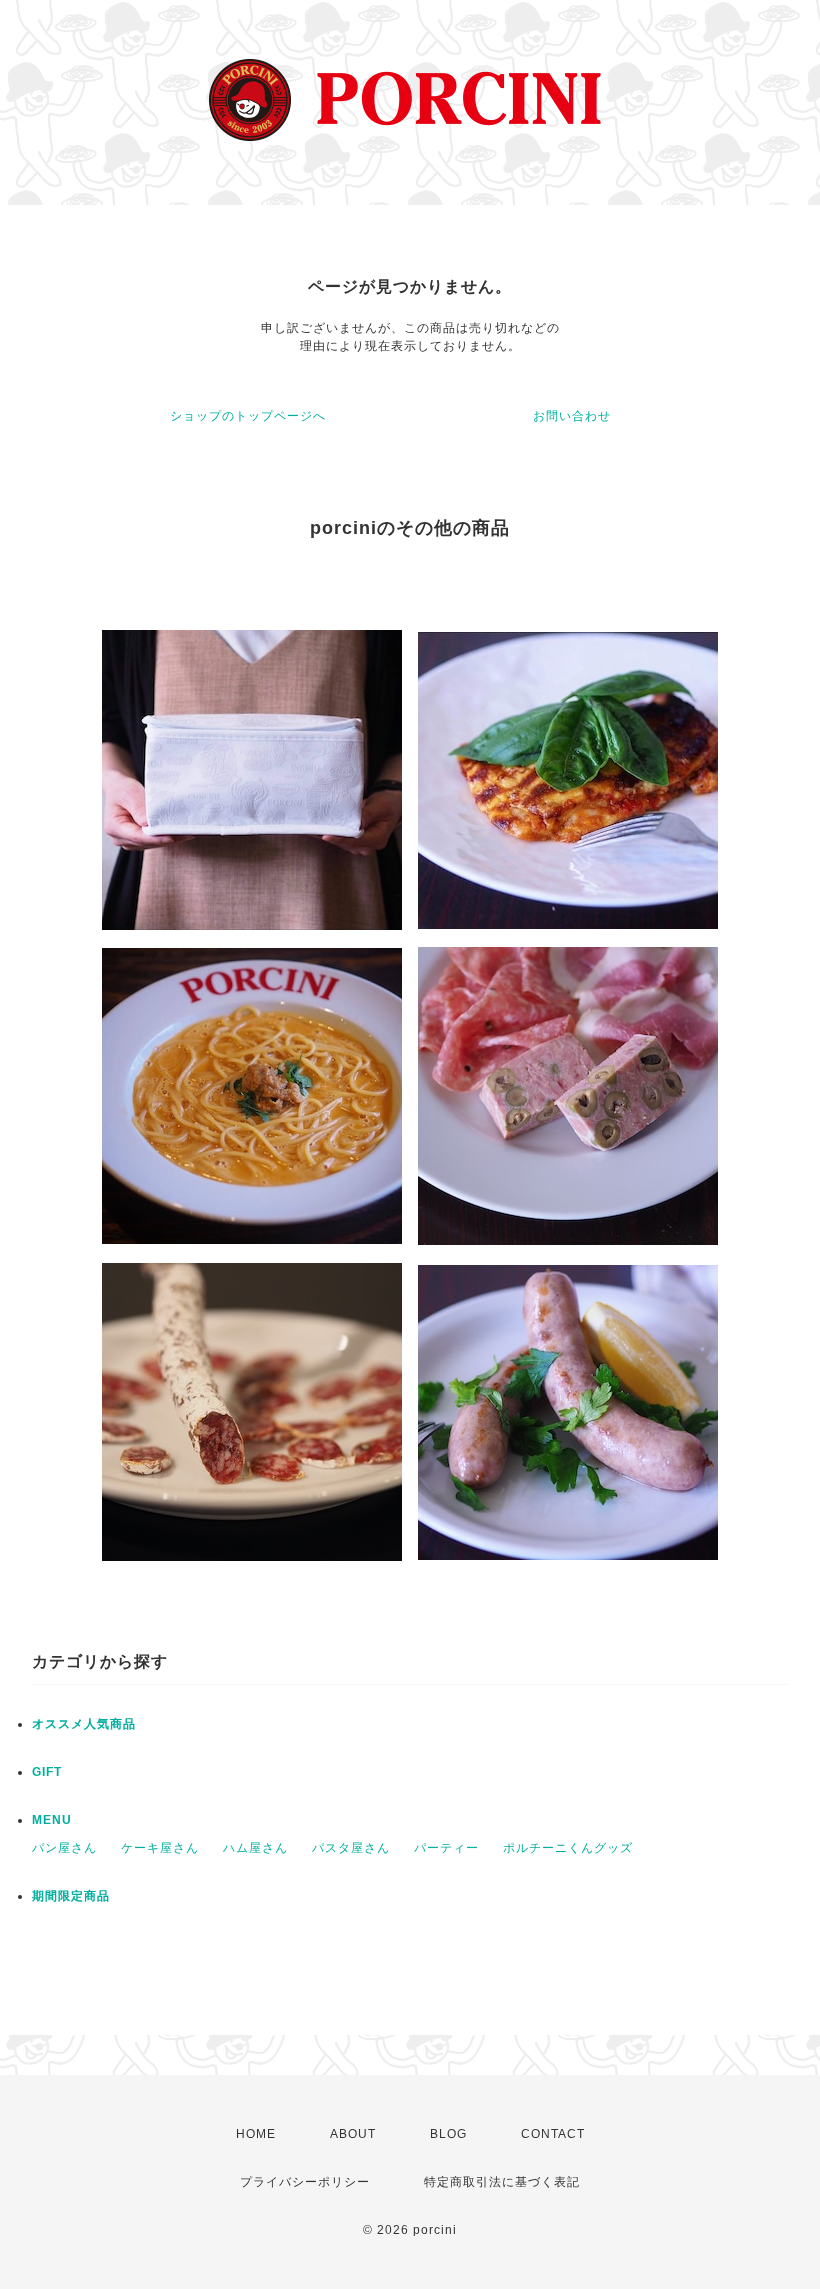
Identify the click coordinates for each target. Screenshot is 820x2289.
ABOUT (353, 2134)
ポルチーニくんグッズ (568, 1848)
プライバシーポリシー (305, 2182)
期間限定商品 (71, 1896)
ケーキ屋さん (160, 1848)
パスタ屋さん (351, 1848)
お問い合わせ (572, 416)
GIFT (47, 1772)
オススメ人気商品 (84, 1724)
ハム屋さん (255, 1848)
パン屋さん (64, 1848)
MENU (52, 1820)
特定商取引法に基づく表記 (502, 2182)
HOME (256, 2134)
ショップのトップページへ (248, 416)
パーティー (446, 1848)
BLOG (448, 2134)
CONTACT (553, 2134)
